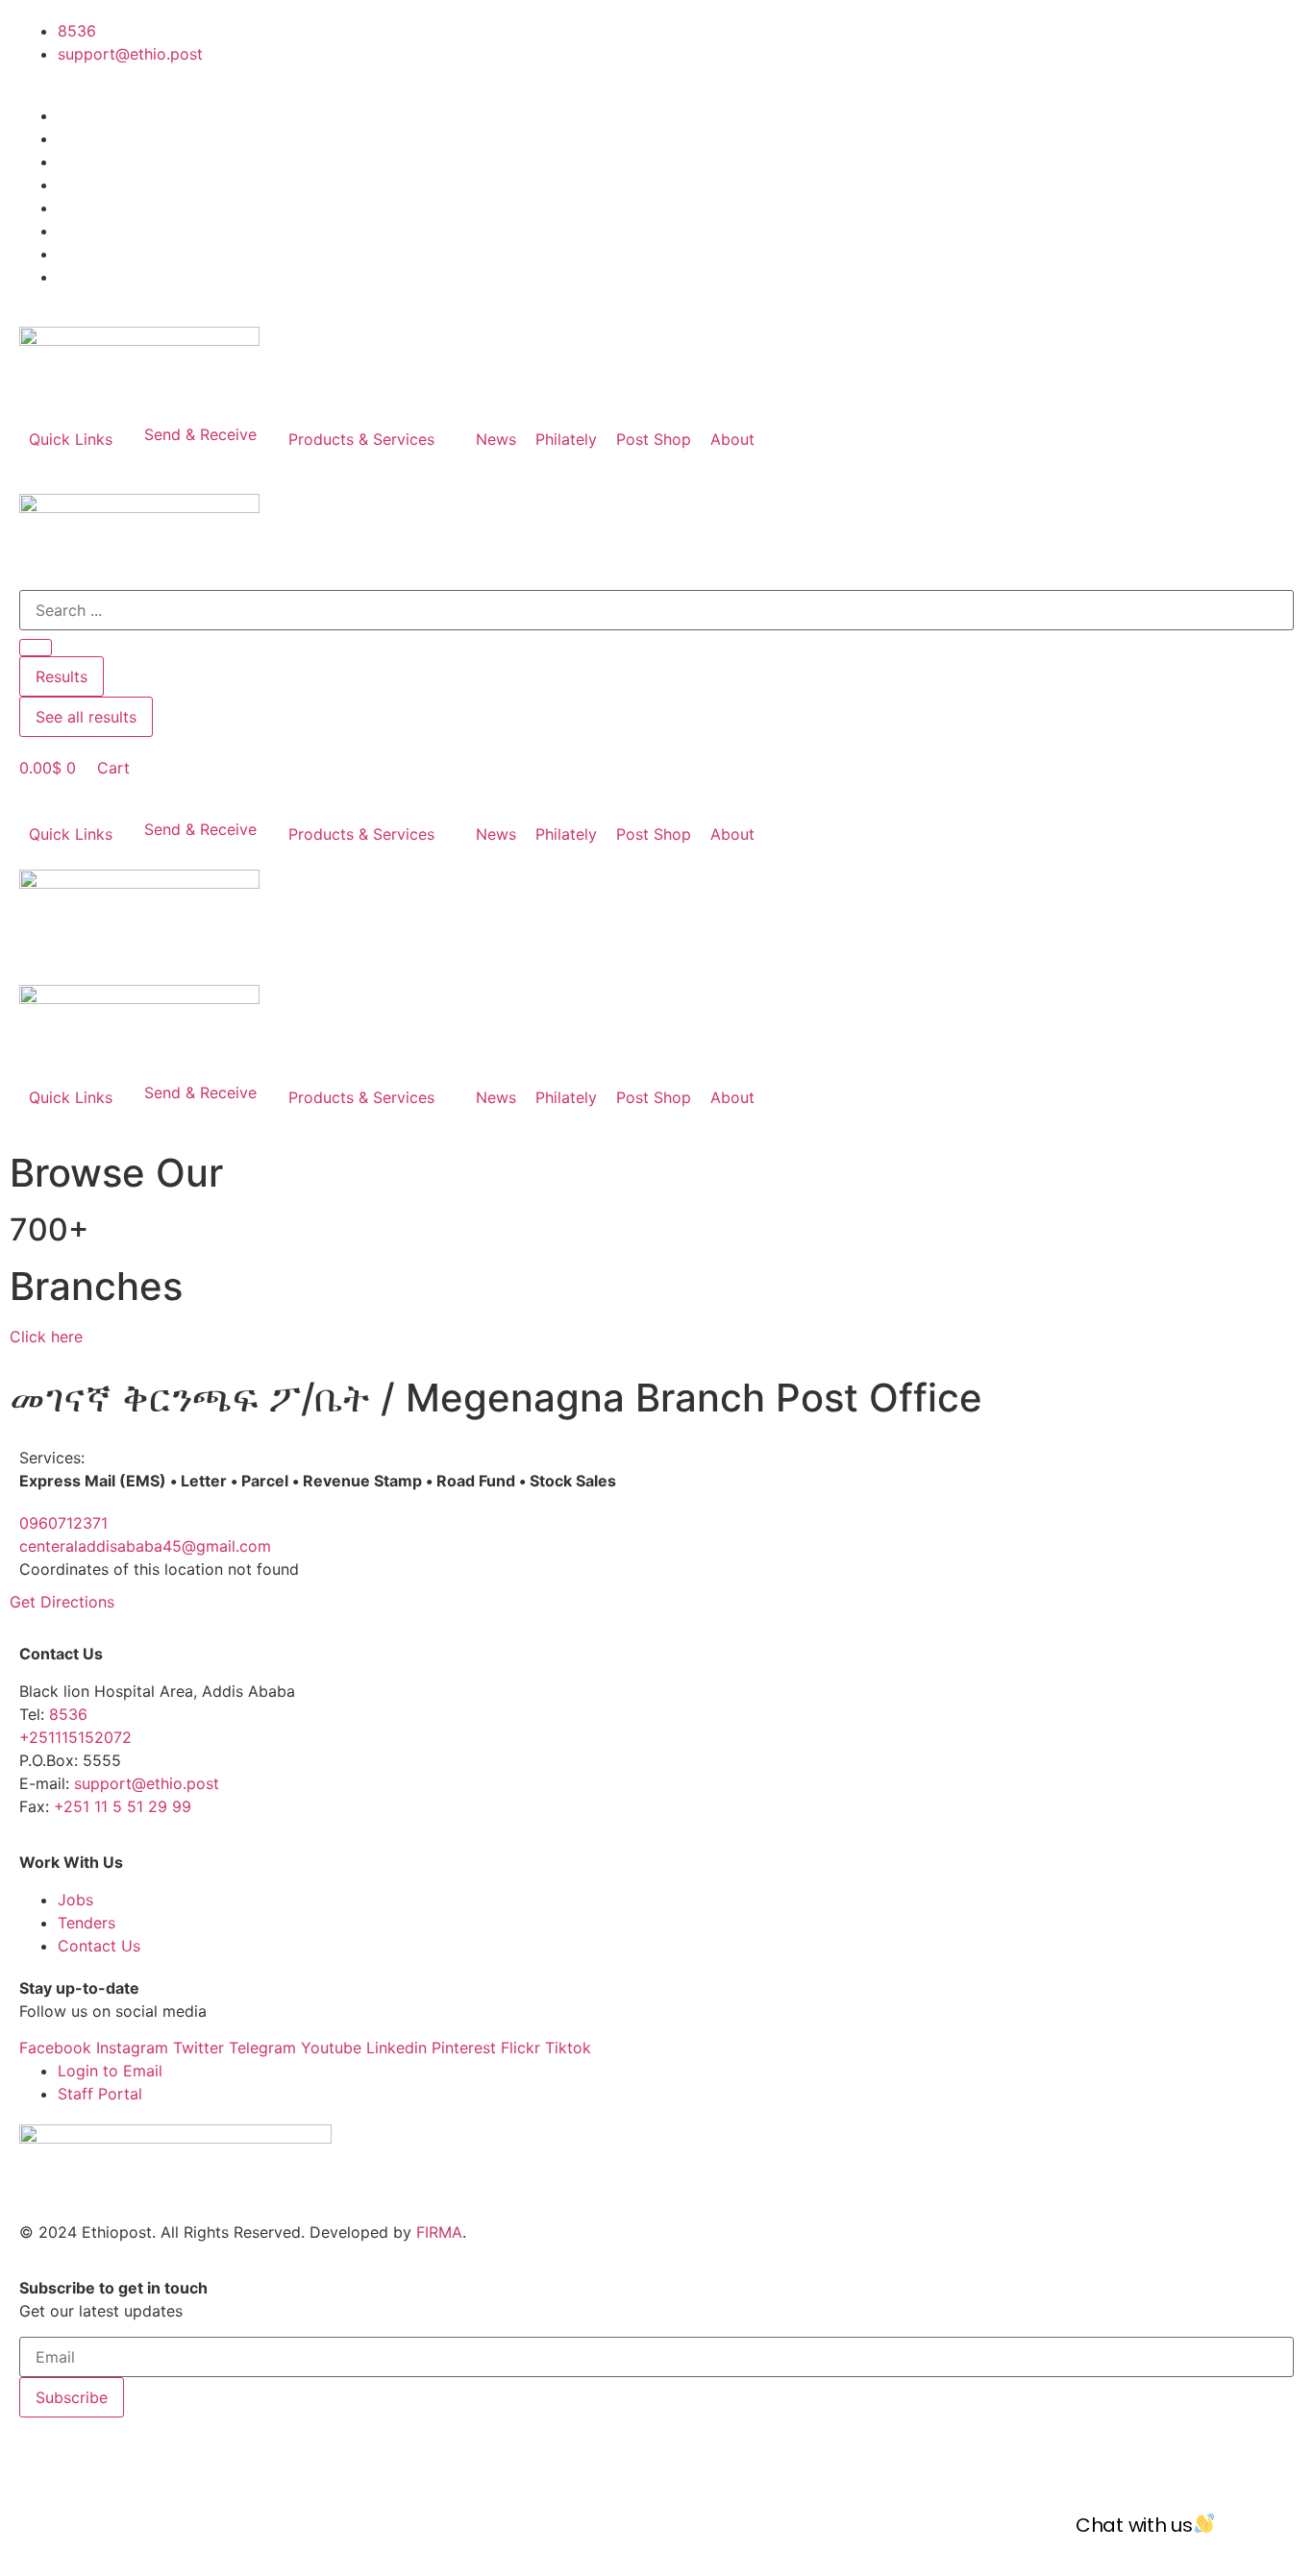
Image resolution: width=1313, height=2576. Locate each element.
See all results (86, 717)
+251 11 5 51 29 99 (123, 1806)
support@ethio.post (147, 1783)
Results (62, 676)
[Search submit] (36, 648)
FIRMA (439, 2232)
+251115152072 (75, 1737)
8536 (68, 1714)
